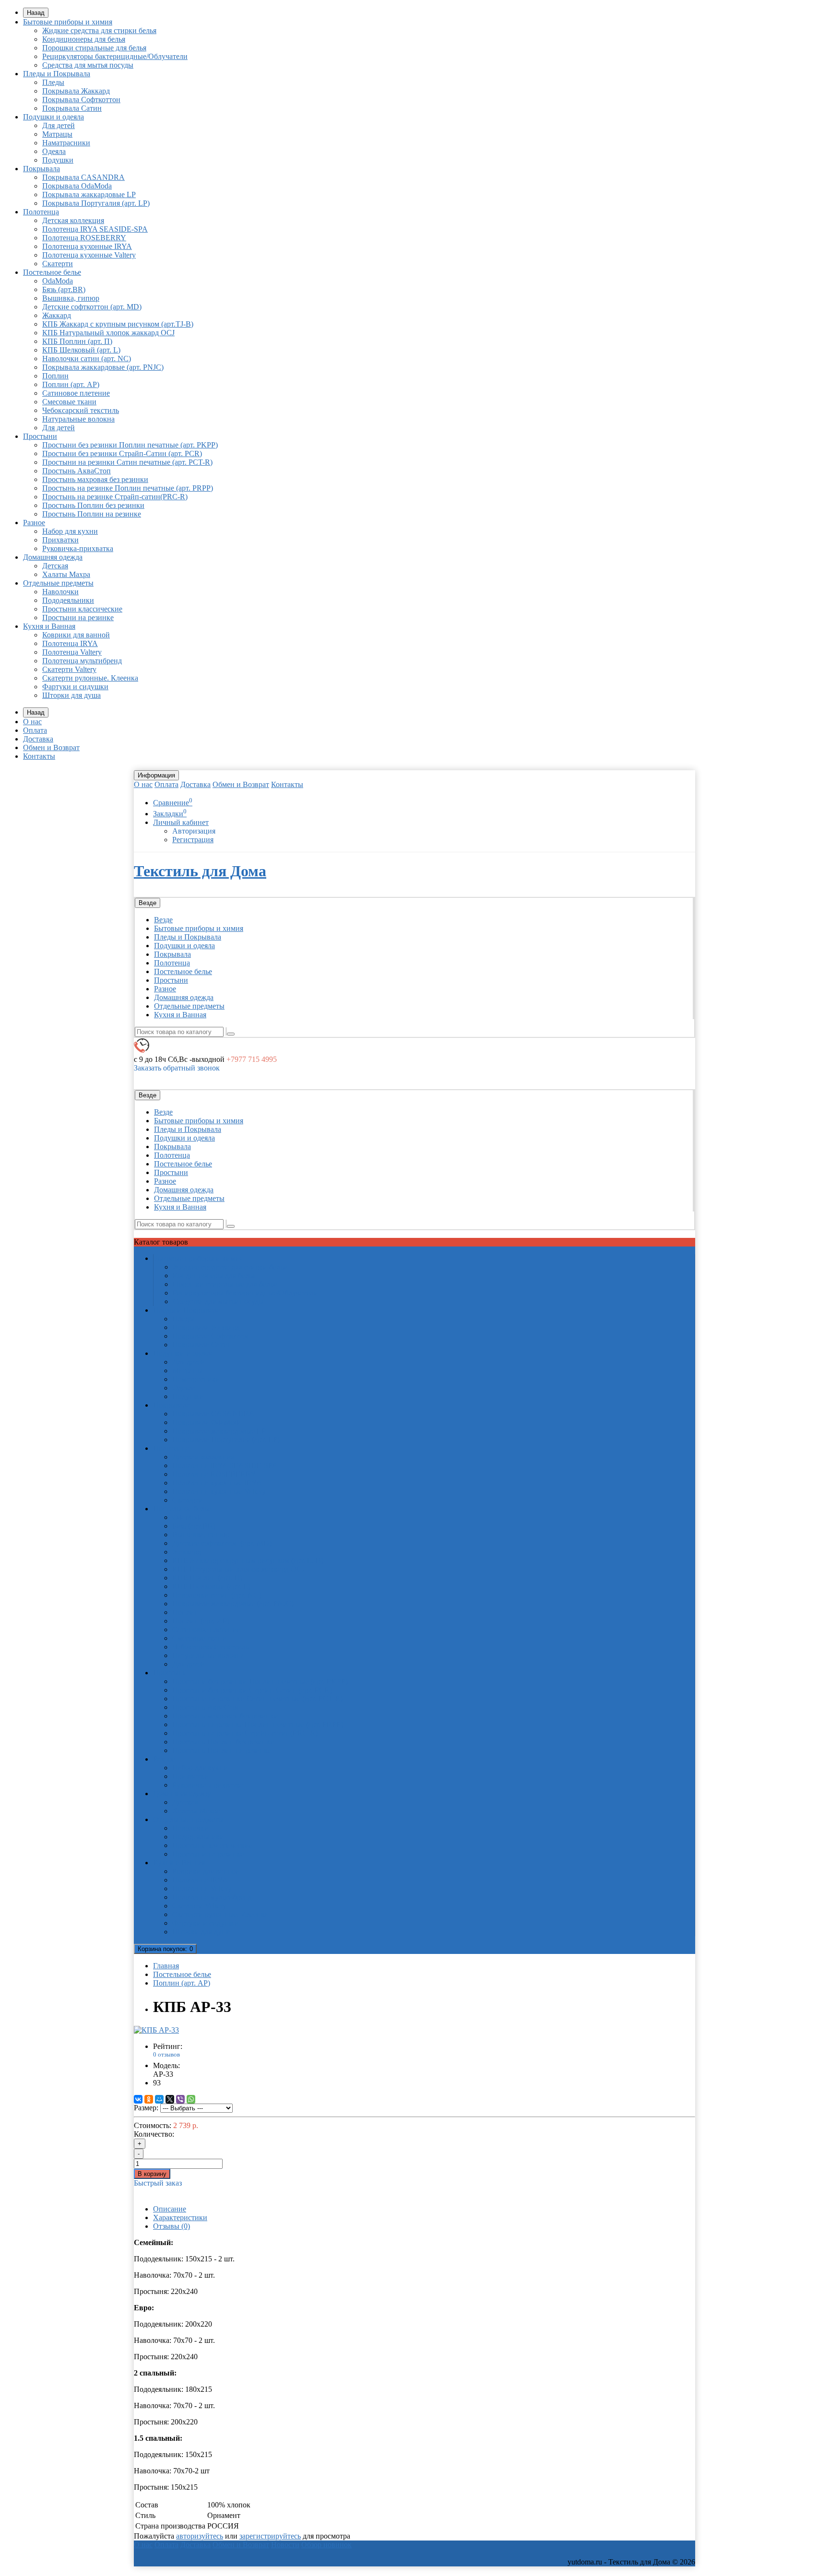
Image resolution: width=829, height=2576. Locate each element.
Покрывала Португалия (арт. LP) (96, 203)
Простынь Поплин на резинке (92, 514)
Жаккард (57, 315)
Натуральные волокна (78, 419)
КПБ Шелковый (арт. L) (81, 350)
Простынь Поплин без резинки (93, 505)
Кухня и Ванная (49, 626)
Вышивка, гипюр (71, 298)
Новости (285, 2545)
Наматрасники (66, 143)
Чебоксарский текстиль (81, 410)
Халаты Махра (66, 574)
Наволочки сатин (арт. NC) (87, 359)
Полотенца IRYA (70, 643)
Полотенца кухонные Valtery (89, 255)
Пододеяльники (68, 600)
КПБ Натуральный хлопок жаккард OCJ (108, 333)
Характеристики (180, 2217)
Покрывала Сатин (72, 108)
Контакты (39, 756)
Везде (163, 920)
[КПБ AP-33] (156, 2030)
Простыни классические (82, 609)
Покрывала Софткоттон (81, 100)
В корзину (152, 2174)
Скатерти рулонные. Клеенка (90, 678)
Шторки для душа (71, 695)
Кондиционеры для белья (84, 39)
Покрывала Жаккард (76, 91)
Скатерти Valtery (69, 669)
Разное (34, 523)
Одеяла (54, 151)
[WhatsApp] (191, 2099)
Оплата (35, 730)
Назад (36, 13)
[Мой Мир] (159, 2099)
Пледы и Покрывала (57, 74)
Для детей (59, 125)
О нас (32, 722)
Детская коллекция (73, 220)
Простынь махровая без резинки (95, 479)
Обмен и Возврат (51, 747)
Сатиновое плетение (76, 393)
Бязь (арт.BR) (64, 289)
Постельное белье (52, 272)
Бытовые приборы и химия (68, 22)
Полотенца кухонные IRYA (87, 246)
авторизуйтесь (200, 2536)
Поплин (55, 376)
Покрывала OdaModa (77, 186)
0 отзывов (166, 2054)
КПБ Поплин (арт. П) (77, 341)
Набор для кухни (70, 531)
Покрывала (41, 169)
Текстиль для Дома (200, 871)
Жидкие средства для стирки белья (99, 30)
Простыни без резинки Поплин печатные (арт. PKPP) (130, 445)
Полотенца (41, 212)
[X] (170, 2099)
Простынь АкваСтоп (77, 471)
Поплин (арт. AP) (71, 384)
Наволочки (60, 592)
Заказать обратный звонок (177, 1068)
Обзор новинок (326, 2545)
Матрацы (57, 134)
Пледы (53, 82)
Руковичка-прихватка (78, 548)
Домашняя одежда (53, 557)
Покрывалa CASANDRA (83, 177)
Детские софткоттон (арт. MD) (92, 307)
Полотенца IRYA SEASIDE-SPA (95, 229)
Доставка (38, 739)
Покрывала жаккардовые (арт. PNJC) (103, 367)
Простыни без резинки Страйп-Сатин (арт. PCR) (122, 453)
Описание (170, 2209)
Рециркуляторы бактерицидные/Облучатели (115, 56)
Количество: (154, 2134)
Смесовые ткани (69, 402)
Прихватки (60, 540)
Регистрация (193, 840)
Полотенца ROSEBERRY (84, 238)
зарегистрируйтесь (270, 2536)
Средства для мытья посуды (88, 65)
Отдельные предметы (58, 583)
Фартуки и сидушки (75, 687)
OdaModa (58, 281)
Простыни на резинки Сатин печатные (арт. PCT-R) (127, 462)
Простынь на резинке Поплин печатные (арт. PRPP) (128, 488)
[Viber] (180, 2099)
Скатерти (58, 264)
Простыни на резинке (78, 618)
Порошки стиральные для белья (94, 48)
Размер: (146, 2108)
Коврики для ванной (76, 635)
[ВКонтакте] (138, 2099)
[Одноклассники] (149, 2099)
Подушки (58, 160)
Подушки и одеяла (53, 117)
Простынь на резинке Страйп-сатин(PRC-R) (115, 497)
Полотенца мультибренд (82, 661)
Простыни (40, 436)
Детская (55, 566)
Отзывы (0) (172, 2226)
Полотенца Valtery (72, 652)
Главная (166, 1966)
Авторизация (194, 831)
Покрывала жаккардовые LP (89, 194)
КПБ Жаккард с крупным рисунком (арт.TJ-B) (118, 324)
